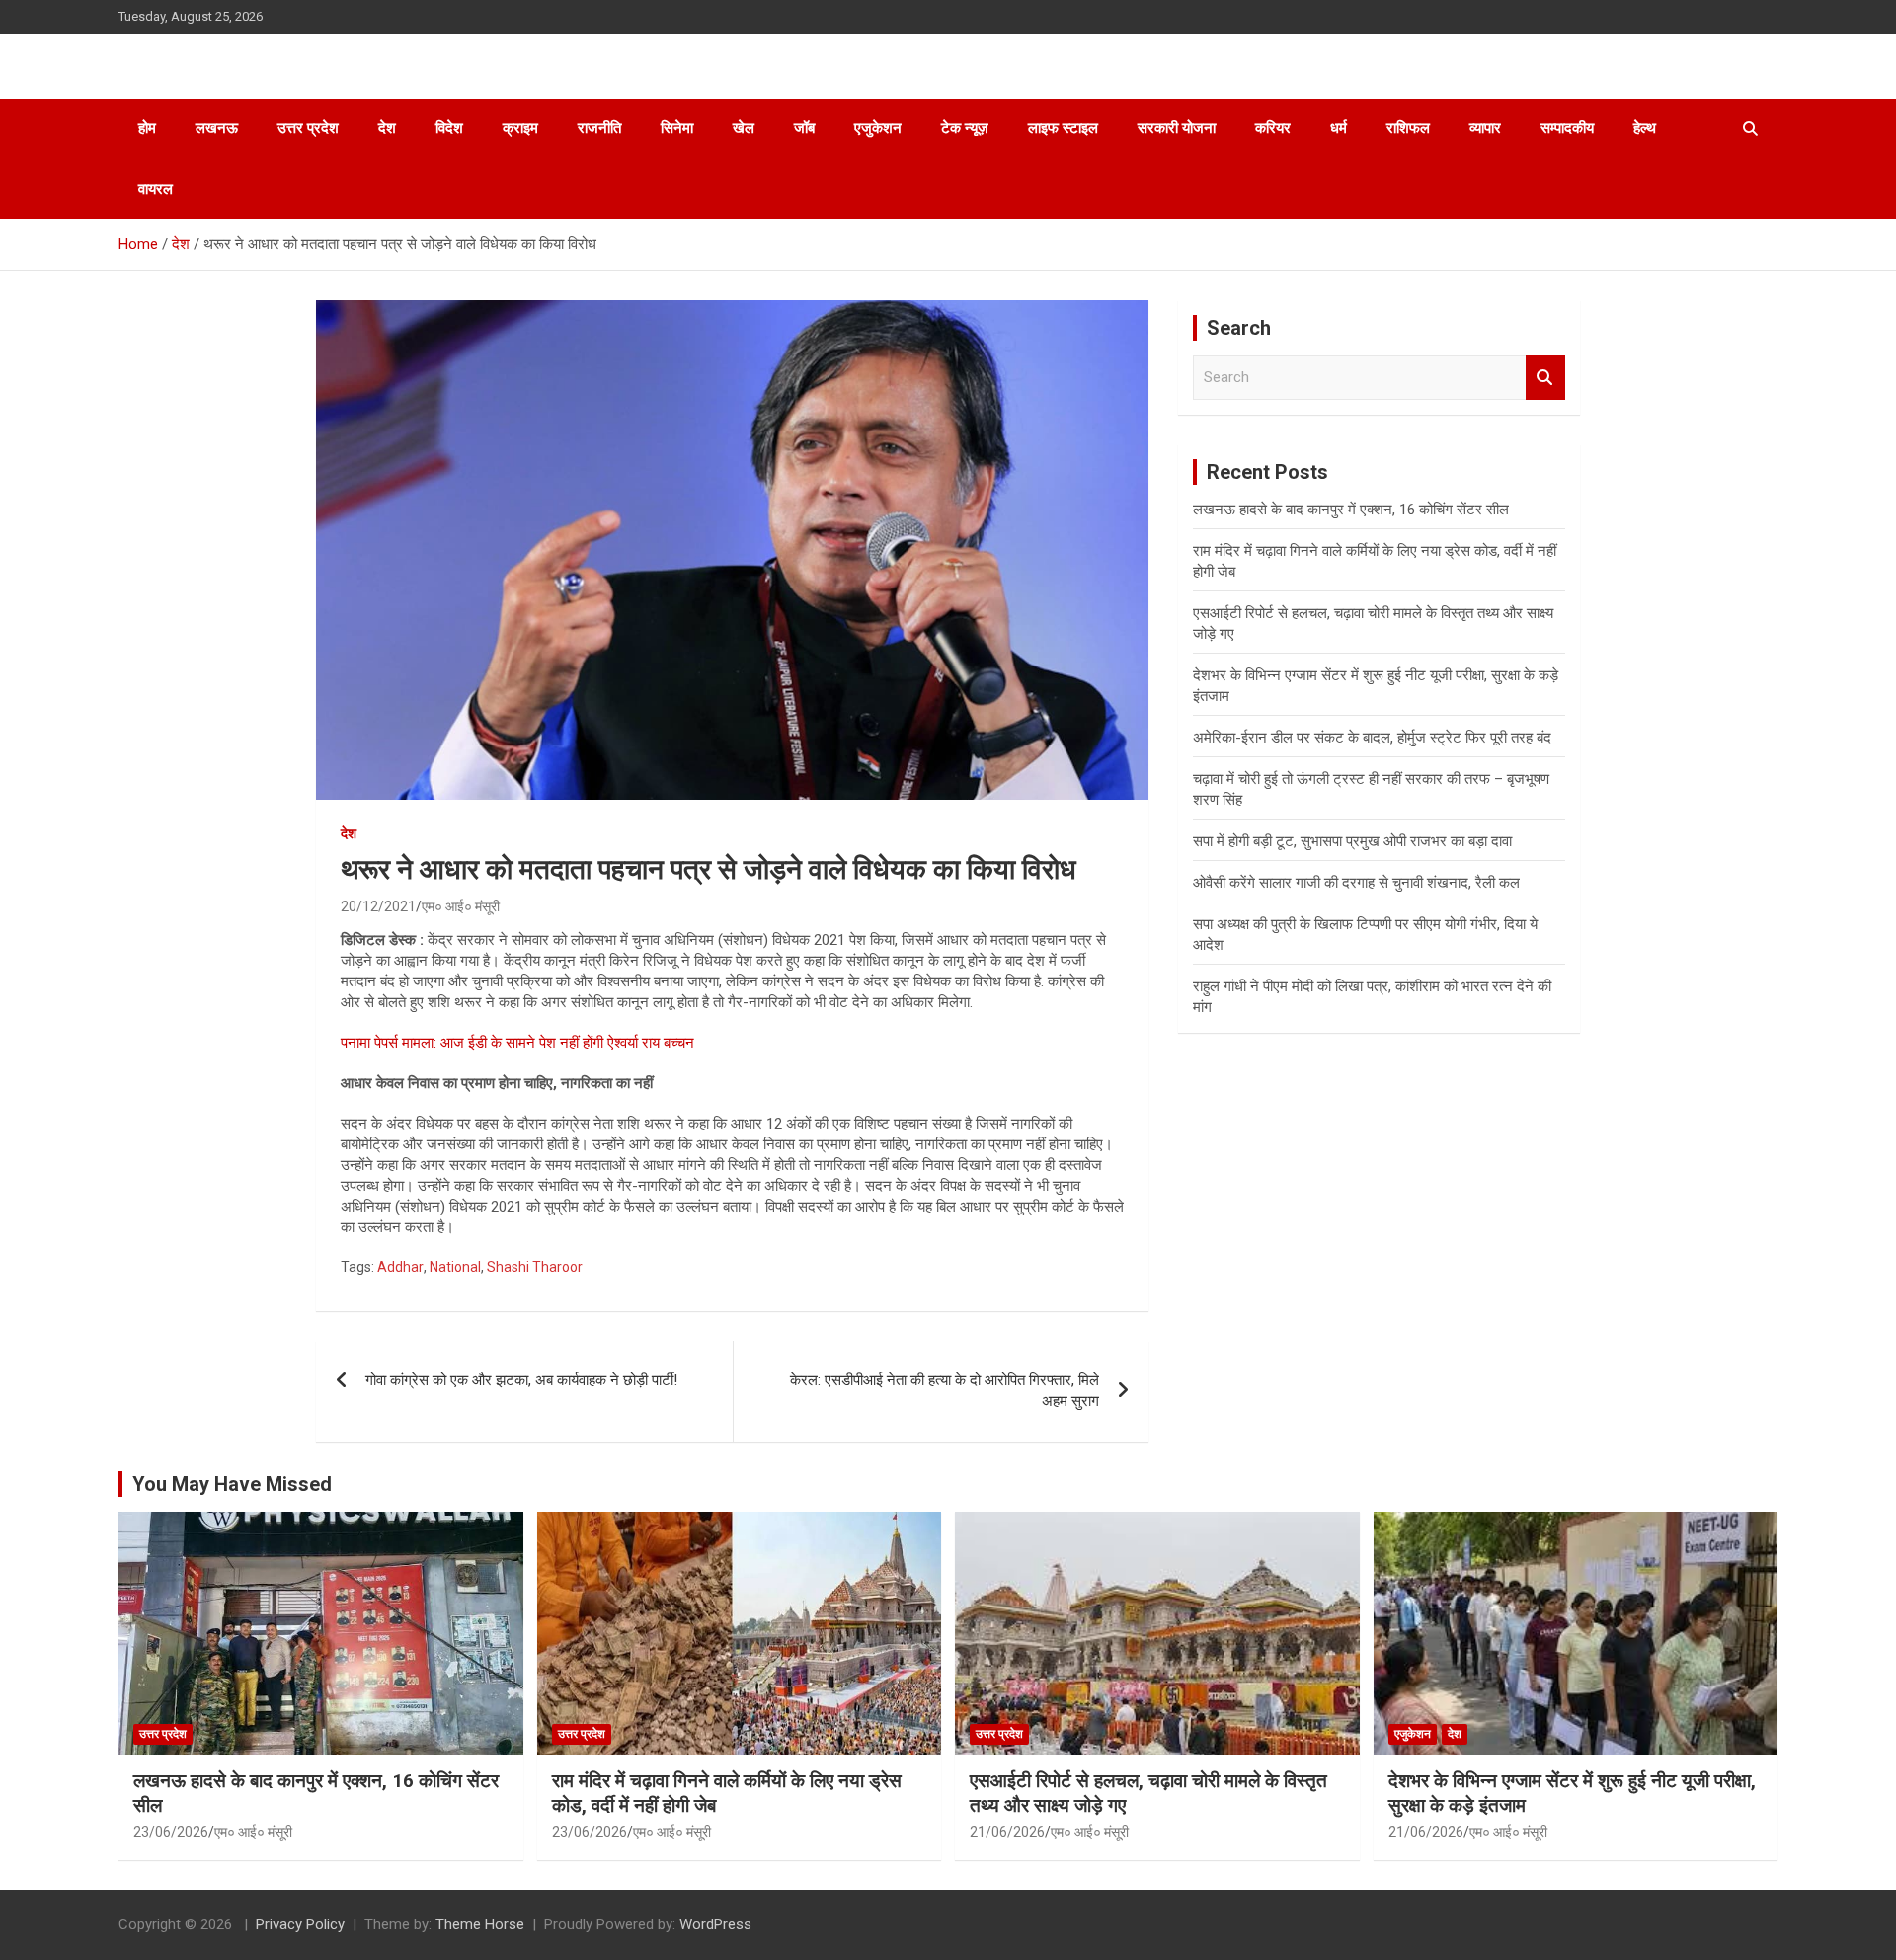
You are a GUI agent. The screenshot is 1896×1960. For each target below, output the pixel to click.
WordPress (715, 1924)
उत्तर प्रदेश (308, 128)
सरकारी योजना (1177, 128)
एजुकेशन (878, 128)
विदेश (449, 128)
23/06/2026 (171, 1832)
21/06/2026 (1007, 1832)
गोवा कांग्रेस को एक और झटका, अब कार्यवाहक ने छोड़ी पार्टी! (521, 1380)
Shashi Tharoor (535, 1267)
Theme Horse (480, 1924)
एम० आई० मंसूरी (461, 906)
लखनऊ (217, 128)
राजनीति (599, 128)
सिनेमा (677, 128)
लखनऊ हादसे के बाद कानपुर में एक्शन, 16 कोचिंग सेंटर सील (1351, 510)
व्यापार (1485, 128)
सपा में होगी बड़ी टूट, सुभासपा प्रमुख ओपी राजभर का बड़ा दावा (1352, 841)
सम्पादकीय (1567, 128)
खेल (744, 128)
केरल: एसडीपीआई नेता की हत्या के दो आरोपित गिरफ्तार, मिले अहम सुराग (945, 1391)
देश (387, 128)
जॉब (804, 128)
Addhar (400, 1267)
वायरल (156, 189)
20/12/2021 (378, 906)
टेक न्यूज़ (965, 128)
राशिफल (1408, 128)
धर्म (1339, 128)
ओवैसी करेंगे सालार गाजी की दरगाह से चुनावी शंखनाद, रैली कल (1356, 883)
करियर (1273, 128)
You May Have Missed (232, 1484)
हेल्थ (1645, 128)
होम (147, 128)
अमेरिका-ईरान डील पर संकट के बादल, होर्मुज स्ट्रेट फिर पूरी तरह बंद (1372, 738)
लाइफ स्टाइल (1063, 128)
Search (1545, 378)
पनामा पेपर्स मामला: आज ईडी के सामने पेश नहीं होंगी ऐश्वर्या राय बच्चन (517, 1043)
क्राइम (520, 128)
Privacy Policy (300, 1924)
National (455, 1267)
